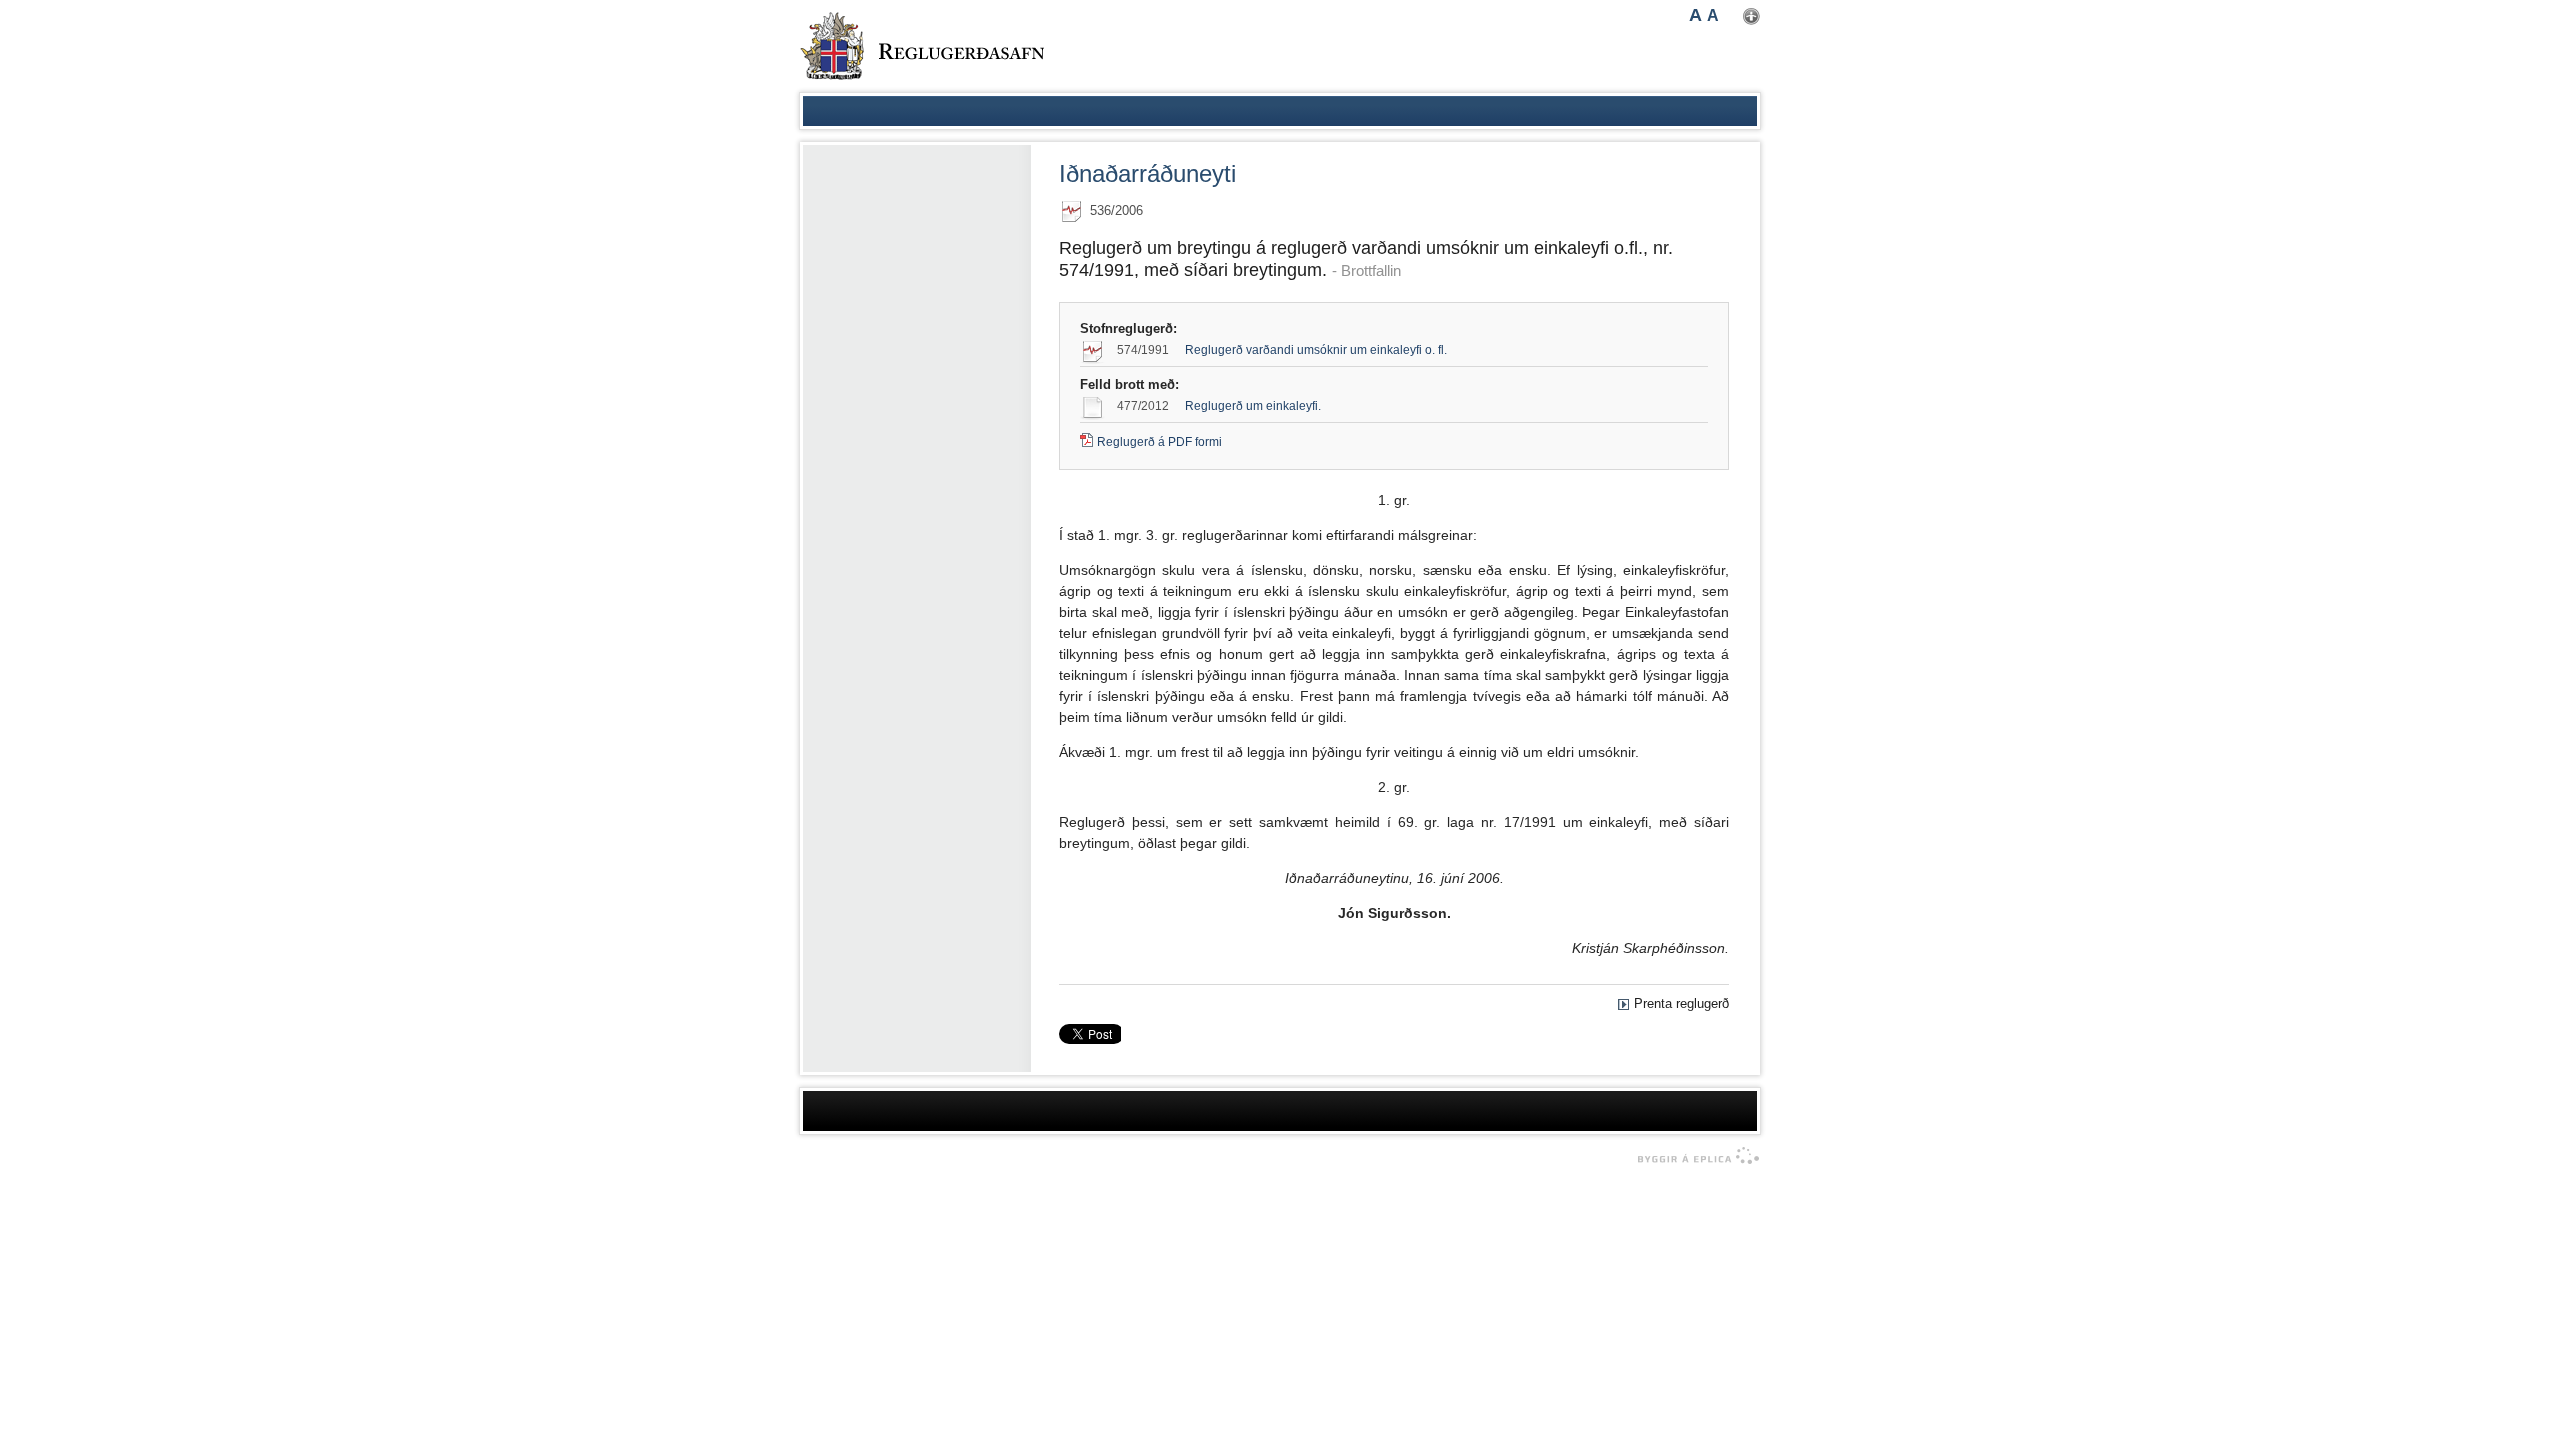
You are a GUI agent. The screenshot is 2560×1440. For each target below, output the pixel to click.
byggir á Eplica (1693, 1156)
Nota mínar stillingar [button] (1751, 16)
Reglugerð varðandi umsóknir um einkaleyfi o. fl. (1316, 350)
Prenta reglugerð (1681, 1003)
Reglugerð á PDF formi (1159, 442)
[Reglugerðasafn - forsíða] (922, 46)
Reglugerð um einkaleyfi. (1253, 406)
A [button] (1695, 15)
